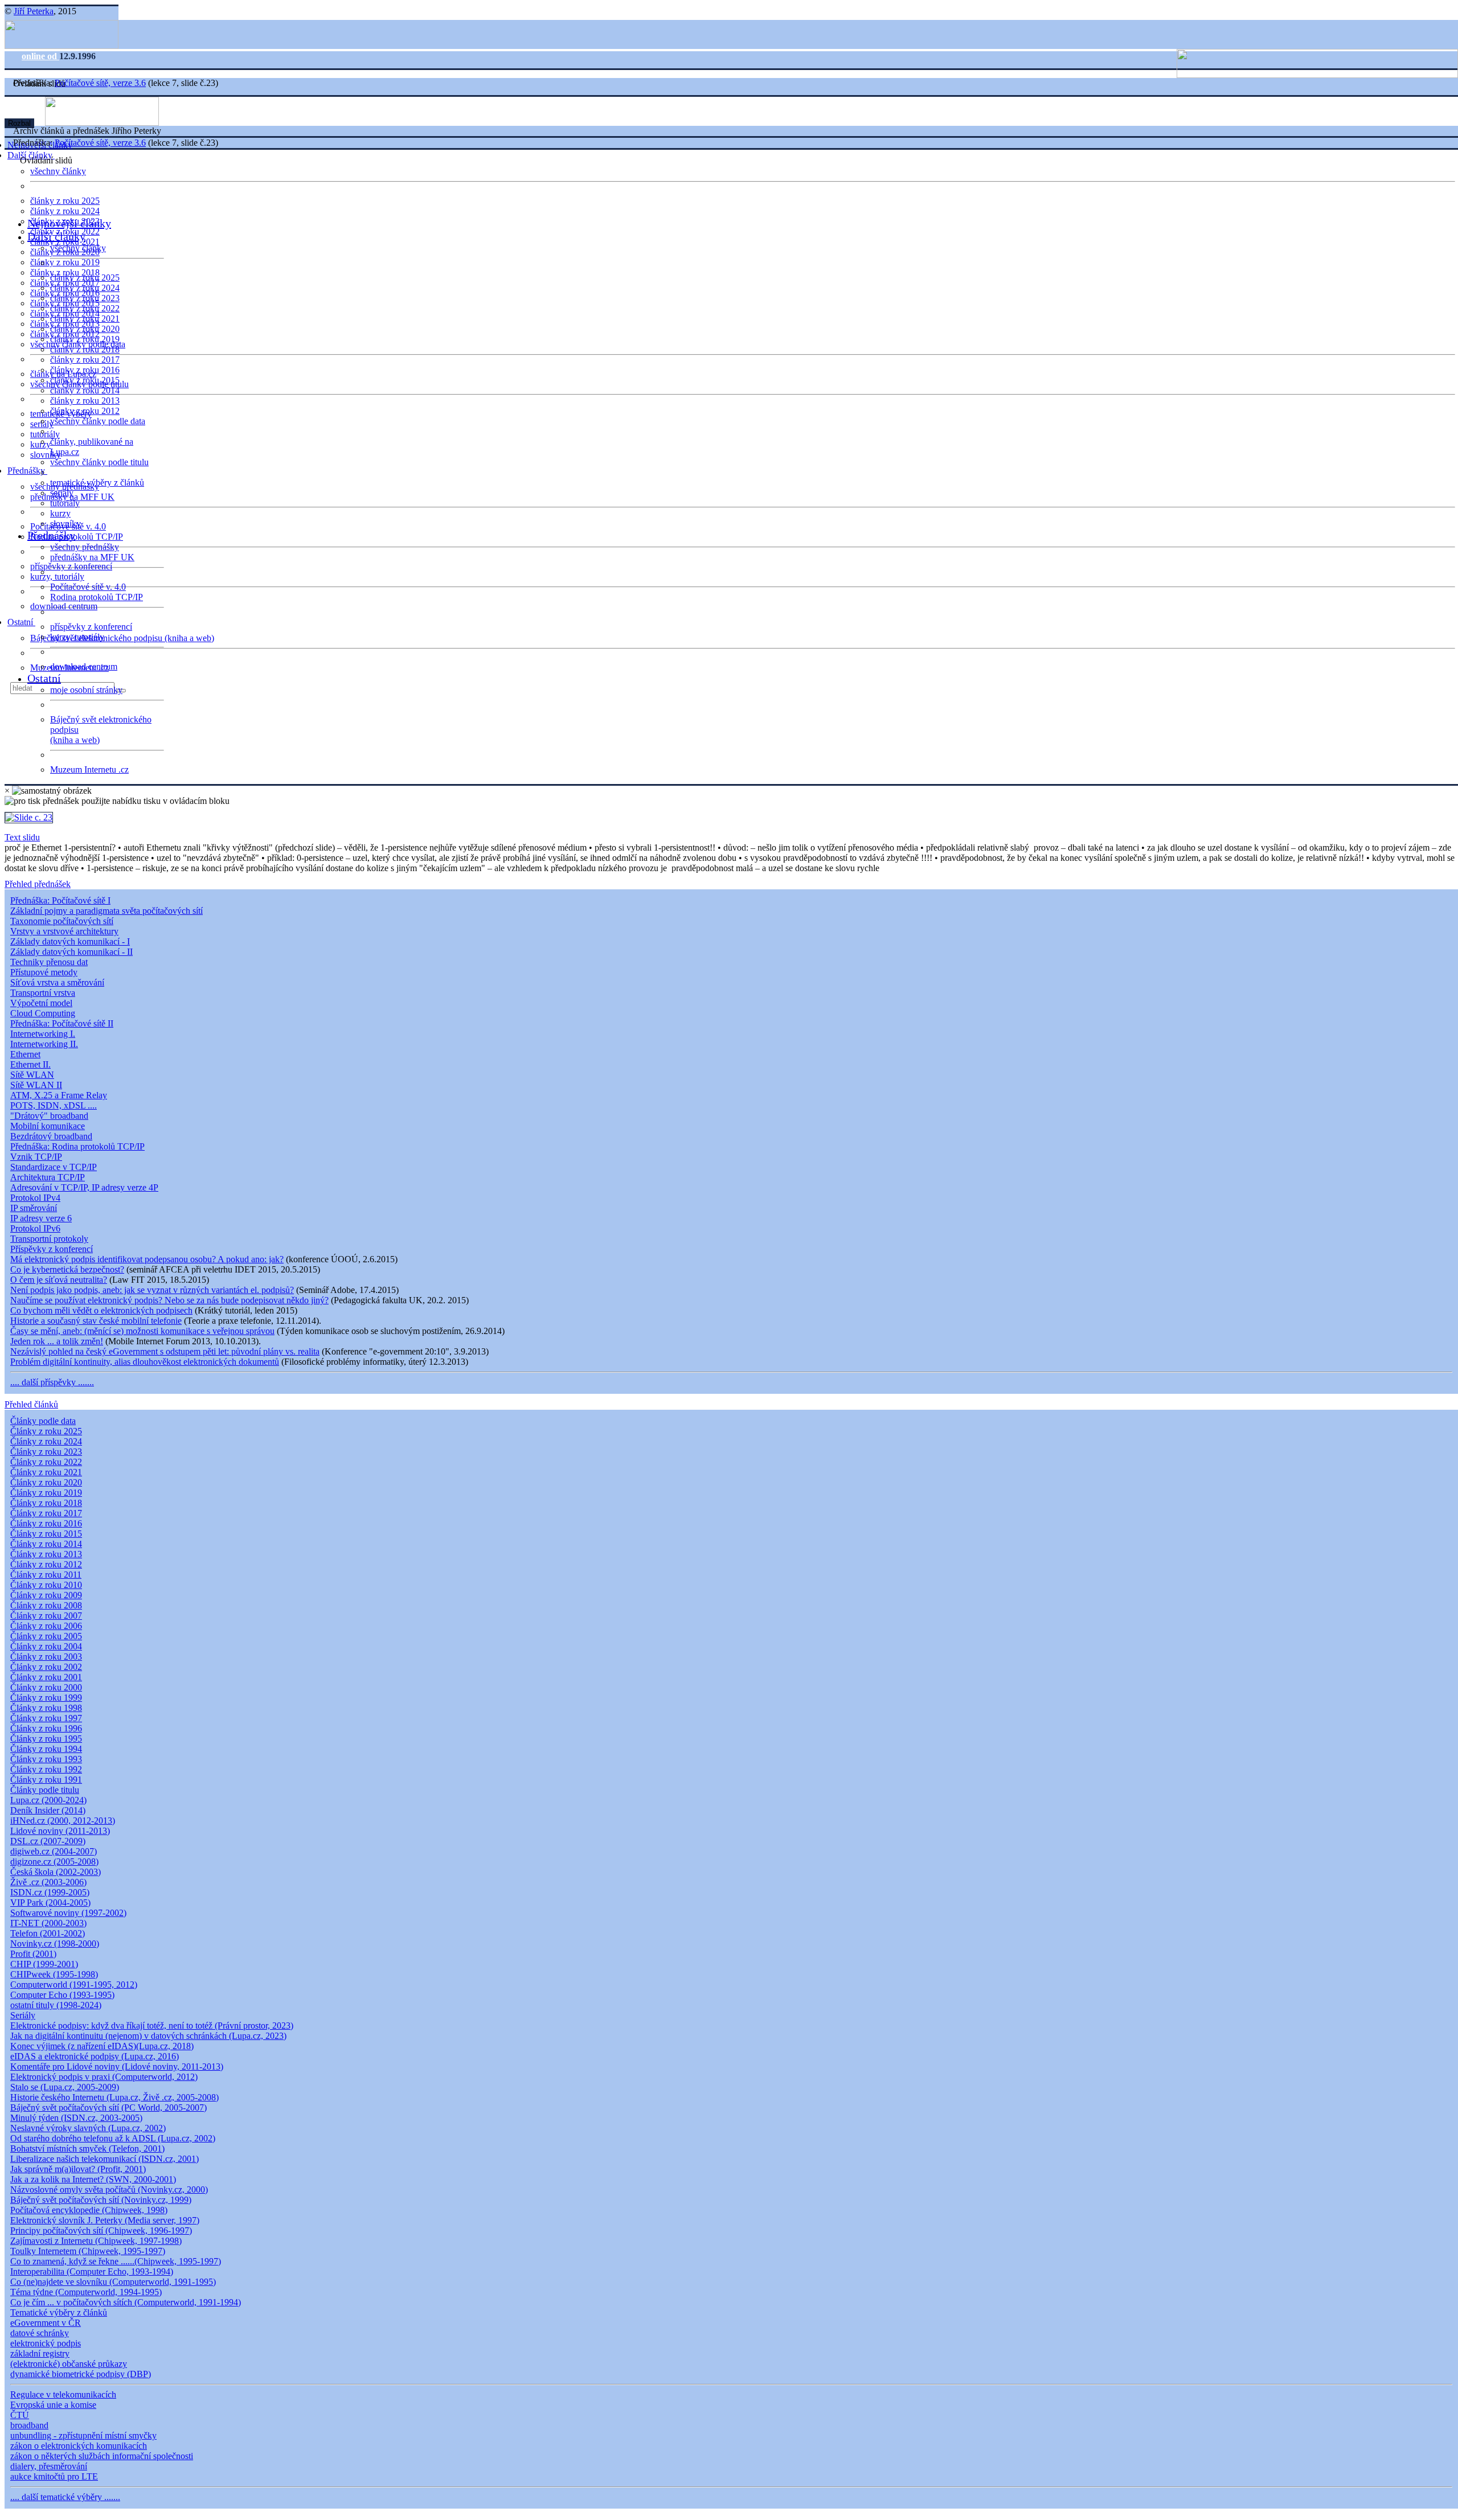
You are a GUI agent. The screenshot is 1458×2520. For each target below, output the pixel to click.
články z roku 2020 (85, 329)
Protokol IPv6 (35, 1228)
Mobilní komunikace (48, 1126)
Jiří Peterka (34, 11)
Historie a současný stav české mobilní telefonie (96, 1321)
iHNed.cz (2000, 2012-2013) (63, 1821)
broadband (29, 2425)
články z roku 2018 (85, 349)
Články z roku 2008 (46, 1605)
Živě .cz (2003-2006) (48, 1882)
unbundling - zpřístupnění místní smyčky (83, 2435)
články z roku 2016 (85, 370)
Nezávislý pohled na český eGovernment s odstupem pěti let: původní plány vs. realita (165, 1351)
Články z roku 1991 (46, 1780)
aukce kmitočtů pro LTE (54, 2476)
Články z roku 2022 (46, 1462)
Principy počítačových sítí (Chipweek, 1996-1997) (101, 2230)
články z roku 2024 (65, 211)
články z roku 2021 (85, 319)
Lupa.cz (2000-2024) (48, 1800)
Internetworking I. (43, 1034)
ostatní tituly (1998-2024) (56, 2005)
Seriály (23, 2015)
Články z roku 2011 (46, 1575)
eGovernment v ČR (46, 2323)
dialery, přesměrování (49, 2466)
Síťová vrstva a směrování (57, 982)
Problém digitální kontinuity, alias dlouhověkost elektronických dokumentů (145, 1362)
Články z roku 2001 (46, 1677)
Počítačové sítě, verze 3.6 (100, 83)
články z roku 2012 (85, 411)
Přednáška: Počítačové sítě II (62, 1023)
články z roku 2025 (65, 201)
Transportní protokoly (49, 1239)
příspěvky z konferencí (71, 566)
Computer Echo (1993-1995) (62, 1995)
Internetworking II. (44, 1044)
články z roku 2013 (85, 401)
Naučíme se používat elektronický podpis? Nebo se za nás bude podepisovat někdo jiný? (169, 1300)
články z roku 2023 (85, 298)
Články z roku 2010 (46, 1585)
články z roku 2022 (85, 308)
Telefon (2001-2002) (48, 1933)
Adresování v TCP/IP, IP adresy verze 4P (84, 1187)
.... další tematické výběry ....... (65, 2497)
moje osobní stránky (86, 690)
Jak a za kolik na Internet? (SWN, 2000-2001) (93, 2179)
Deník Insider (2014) (48, 1810)
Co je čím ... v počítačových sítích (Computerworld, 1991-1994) (126, 2302)
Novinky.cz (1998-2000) (55, 1944)
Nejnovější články (69, 223)
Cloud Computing (43, 1013)
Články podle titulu (45, 1790)
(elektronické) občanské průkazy (69, 2364)
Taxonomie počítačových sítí (62, 921)
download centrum (64, 606)
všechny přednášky (85, 547)
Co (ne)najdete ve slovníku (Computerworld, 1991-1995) (113, 2282)
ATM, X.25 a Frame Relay (59, 1095)
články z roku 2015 (85, 380)
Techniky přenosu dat (49, 962)
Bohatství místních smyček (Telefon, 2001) (87, 2148)
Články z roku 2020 (46, 1482)
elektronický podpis (46, 2343)
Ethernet (25, 1054)
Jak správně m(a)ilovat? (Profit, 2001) (78, 2169)
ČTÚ (20, 2415)
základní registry (40, 2353)
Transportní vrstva (43, 993)
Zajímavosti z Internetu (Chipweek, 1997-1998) (96, 2241)
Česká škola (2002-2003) (56, 1872)
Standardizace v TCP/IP (54, 1167)
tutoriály (45, 434)
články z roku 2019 (65, 262)
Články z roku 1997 (46, 1718)
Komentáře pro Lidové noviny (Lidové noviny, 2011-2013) (117, 2067)
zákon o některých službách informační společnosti (102, 2456)
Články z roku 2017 (46, 1513)
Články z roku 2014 (46, 1544)
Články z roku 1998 (46, 1708)
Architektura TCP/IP (48, 1177)
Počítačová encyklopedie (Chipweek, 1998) (89, 2210)
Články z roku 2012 (46, 1564)
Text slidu (22, 837)
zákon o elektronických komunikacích (79, 2446)
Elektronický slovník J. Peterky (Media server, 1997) (105, 2220)
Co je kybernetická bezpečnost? (67, 1269)
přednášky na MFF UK (92, 557)
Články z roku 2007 (46, 1616)
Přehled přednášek (38, 884)
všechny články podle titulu (99, 462)
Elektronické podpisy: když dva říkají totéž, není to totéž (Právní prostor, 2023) (152, 2026)
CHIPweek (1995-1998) (54, 1974)
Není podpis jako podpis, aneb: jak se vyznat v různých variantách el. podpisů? (152, 1290)
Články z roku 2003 (46, 1657)
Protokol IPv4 (35, 1198)
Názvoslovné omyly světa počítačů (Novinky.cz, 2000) (109, 2189)
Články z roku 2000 (46, 1687)
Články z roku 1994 (46, 1749)
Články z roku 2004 (46, 1646)
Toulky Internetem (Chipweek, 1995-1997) (88, 2251)
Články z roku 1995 (46, 1739)
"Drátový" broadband (49, 1116)
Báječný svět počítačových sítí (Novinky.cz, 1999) (101, 2200)
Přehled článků (31, 1404)
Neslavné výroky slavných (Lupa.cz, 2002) (88, 2128)
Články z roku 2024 (46, 1441)
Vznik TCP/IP (36, 1157)
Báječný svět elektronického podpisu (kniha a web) (122, 638)
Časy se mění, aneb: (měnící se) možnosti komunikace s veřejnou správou (142, 1331)
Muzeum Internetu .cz (89, 769)
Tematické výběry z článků (59, 2312)
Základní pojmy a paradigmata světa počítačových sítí (107, 911)
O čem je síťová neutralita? (59, 1280)
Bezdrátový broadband (51, 1136)
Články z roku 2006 (46, 1626)
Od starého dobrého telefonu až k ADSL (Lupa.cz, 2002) (113, 2138)
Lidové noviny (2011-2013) (60, 1831)
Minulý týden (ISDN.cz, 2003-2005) (76, 2118)
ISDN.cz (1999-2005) (50, 1892)
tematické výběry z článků (97, 483)
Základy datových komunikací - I (70, 941)
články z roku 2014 (85, 390)
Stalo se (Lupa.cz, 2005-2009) (65, 2087)
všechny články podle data (98, 421)
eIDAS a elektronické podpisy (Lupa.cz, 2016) (95, 2056)
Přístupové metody (44, 972)
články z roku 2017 (85, 360)
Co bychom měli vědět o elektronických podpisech (101, 1310)
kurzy (60, 513)
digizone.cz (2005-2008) (54, 1862)
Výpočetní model (41, 1003)
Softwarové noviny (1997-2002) (68, 1913)
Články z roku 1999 (46, 1698)
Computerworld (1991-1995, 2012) (74, 1985)
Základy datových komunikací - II (71, 952)
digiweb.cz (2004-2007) (54, 1851)
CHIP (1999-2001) (44, 1964)
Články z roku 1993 (46, 1759)
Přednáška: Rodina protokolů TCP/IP (77, 1146)
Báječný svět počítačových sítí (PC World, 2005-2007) (108, 2107)
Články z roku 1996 (46, 1728)
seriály (62, 493)
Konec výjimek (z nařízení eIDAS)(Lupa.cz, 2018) (102, 2046)
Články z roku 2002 (46, 1667)
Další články (56, 236)
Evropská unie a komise (53, 2405)
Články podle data (43, 1421)
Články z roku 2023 (46, 1452)
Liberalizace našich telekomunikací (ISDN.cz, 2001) (105, 2159)
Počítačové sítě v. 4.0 (88, 587)
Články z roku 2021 (46, 1472)
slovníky (46, 455)
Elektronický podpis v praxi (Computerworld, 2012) (104, 2077)
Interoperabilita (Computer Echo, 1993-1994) (92, 2271)
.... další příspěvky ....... (52, 1382)
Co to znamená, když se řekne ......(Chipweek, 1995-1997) (116, 2261)
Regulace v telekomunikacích (63, 2394)
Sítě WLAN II (36, 1085)
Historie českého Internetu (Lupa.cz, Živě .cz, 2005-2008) (114, 2097)
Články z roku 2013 (46, 1554)
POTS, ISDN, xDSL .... (54, 1105)
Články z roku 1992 (46, 1769)
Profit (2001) (33, 1954)
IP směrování (34, 1208)
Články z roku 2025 (46, 1431)
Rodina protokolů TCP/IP (77, 537)
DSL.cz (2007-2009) (48, 1841)
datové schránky (40, 2333)
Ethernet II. (30, 1064)
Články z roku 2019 (46, 1493)
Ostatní (21, 622)
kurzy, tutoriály (57, 576)
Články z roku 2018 (46, 1503)
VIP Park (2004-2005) (50, 1903)
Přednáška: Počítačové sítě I (60, 900)
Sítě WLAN (32, 1075)
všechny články (58, 171)
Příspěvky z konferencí (52, 1249)
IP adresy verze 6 (41, 1218)
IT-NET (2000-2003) (48, 1923)
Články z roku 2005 (46, 1636)
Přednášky (27, 471)
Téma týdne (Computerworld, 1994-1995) (86, 2292)
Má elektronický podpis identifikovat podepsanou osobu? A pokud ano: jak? (147, 1259)
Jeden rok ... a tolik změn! (57, 1341)
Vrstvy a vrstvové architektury (64, 931)
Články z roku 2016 (46, 1523)
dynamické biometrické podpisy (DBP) (81, 2374)
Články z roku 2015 (46, 1534)
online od (40, 56)
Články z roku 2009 (46, 1595)
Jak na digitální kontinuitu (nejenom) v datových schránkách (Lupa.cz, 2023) (148, 2036)
